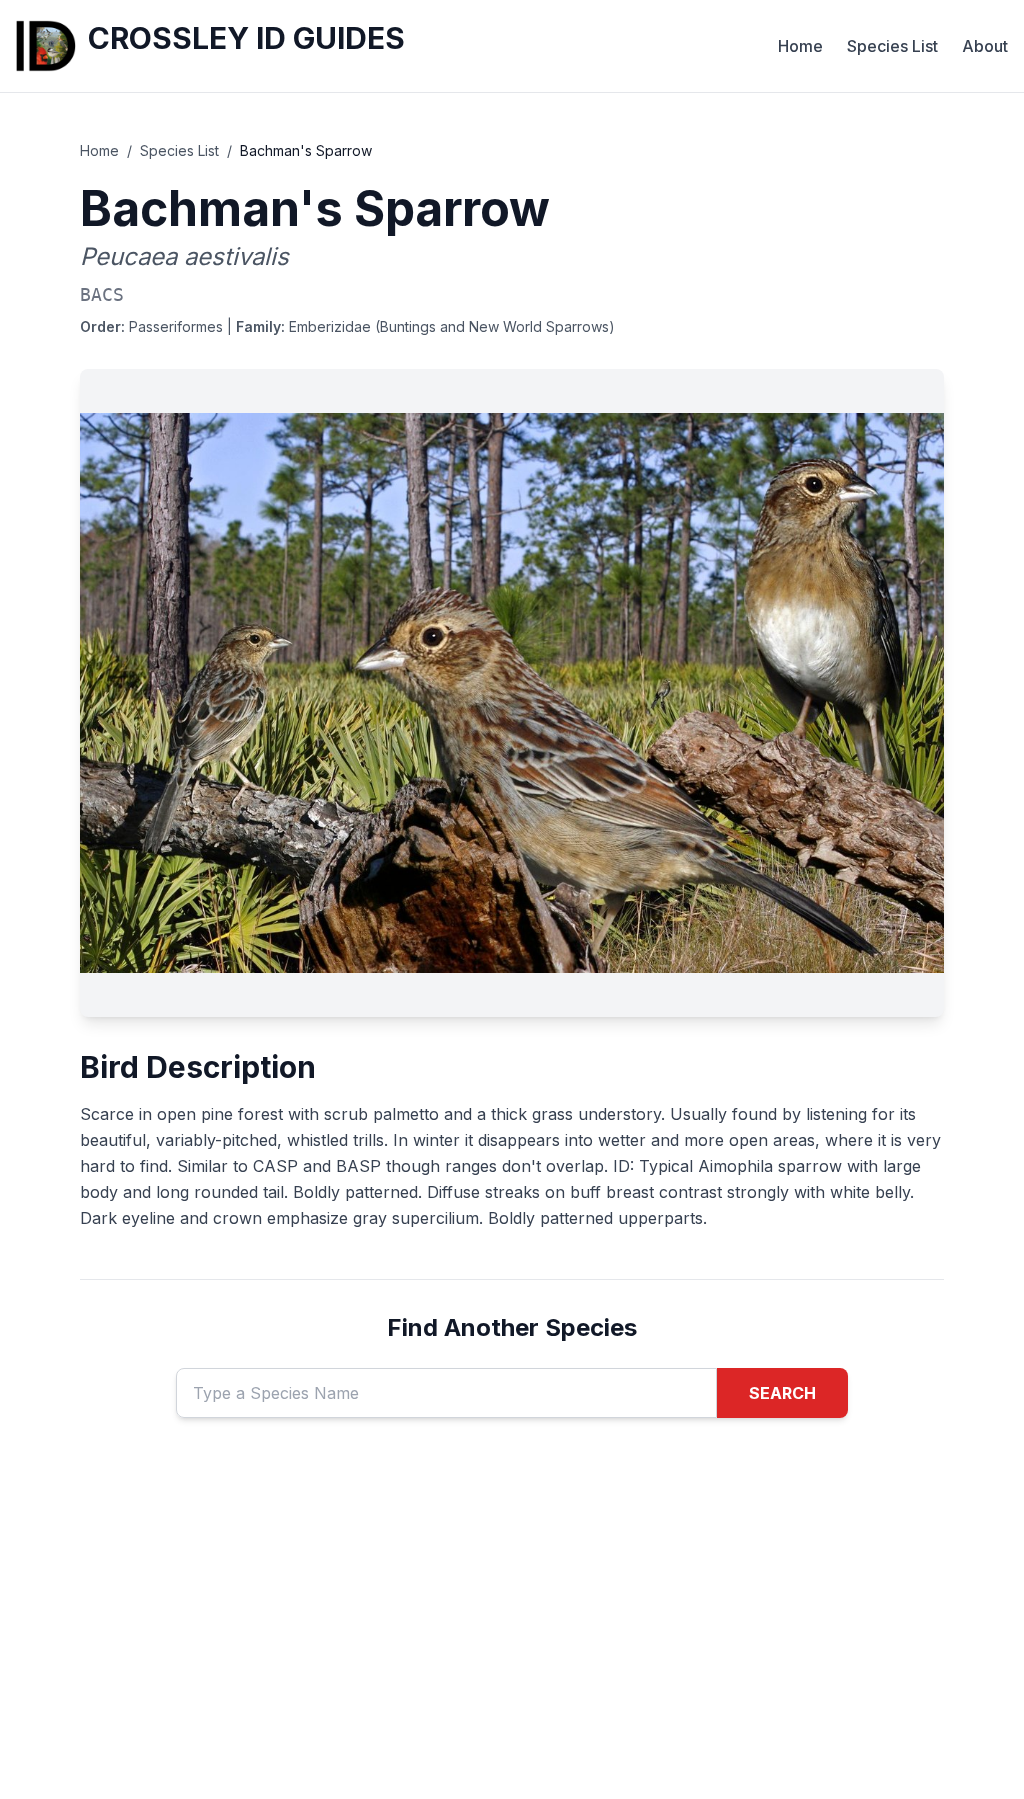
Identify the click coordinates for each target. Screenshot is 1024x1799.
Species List (892, 46)
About (985, 46)
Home (800, 46)
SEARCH (782, 1393)
